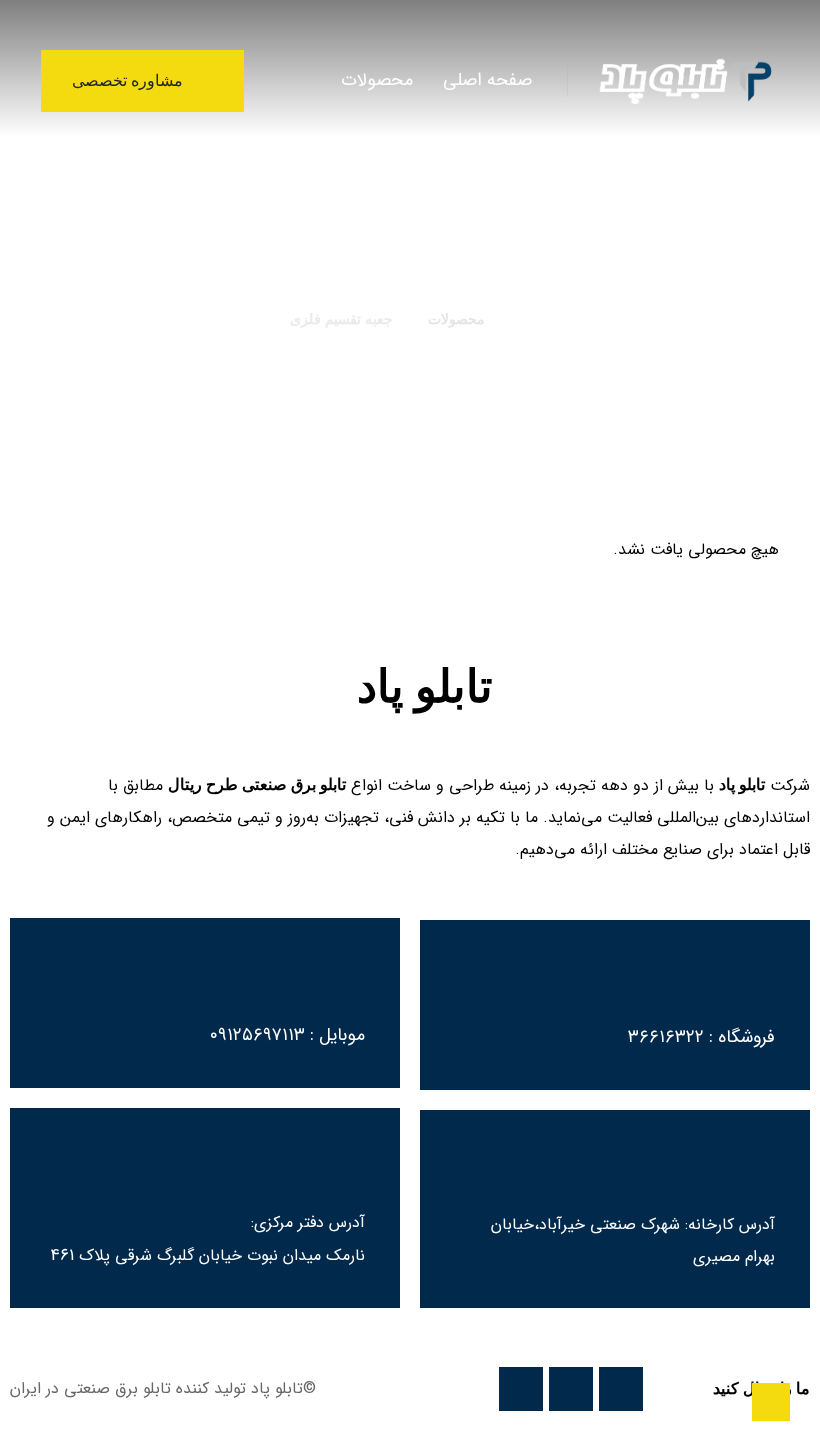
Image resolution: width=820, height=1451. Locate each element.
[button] (288, 80)
